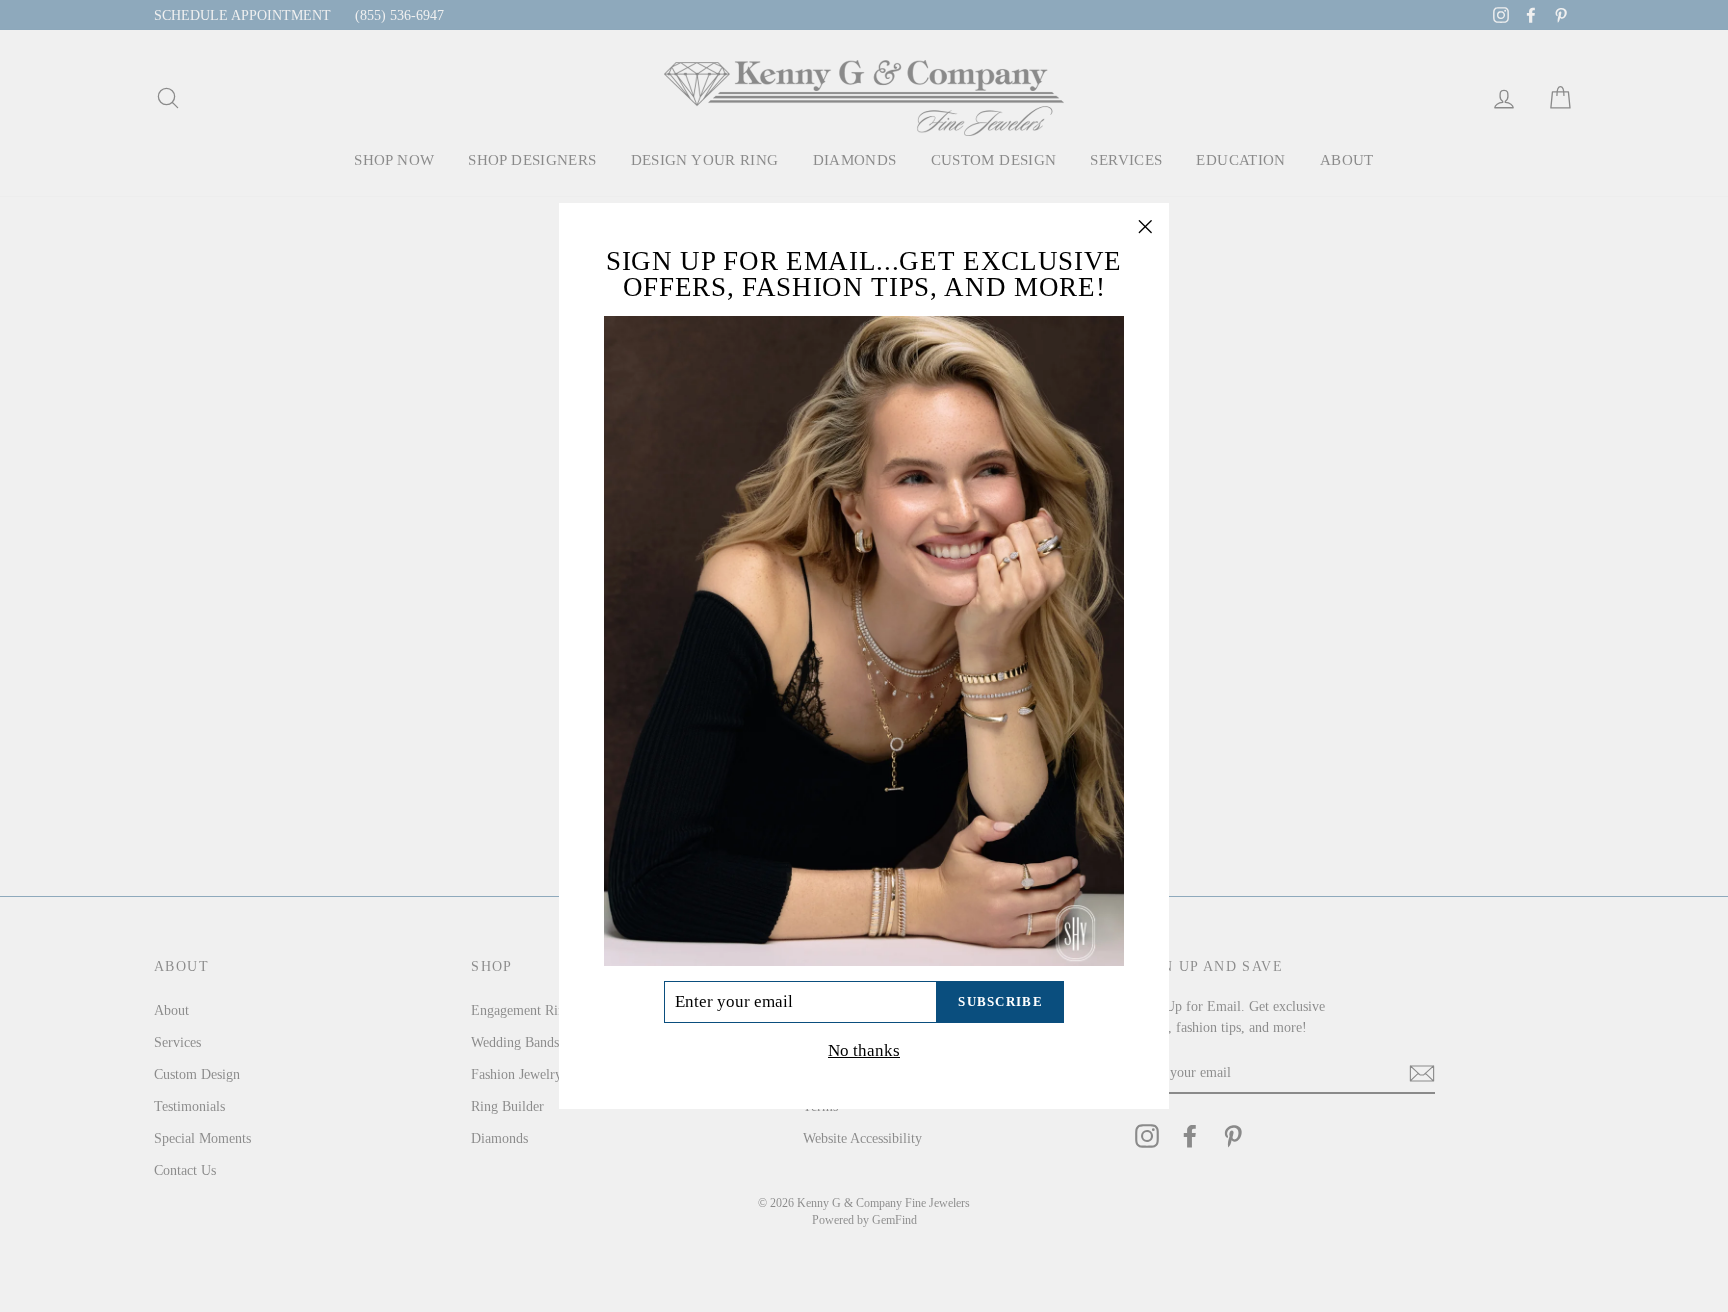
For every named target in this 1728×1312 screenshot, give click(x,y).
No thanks (864, 1050)
